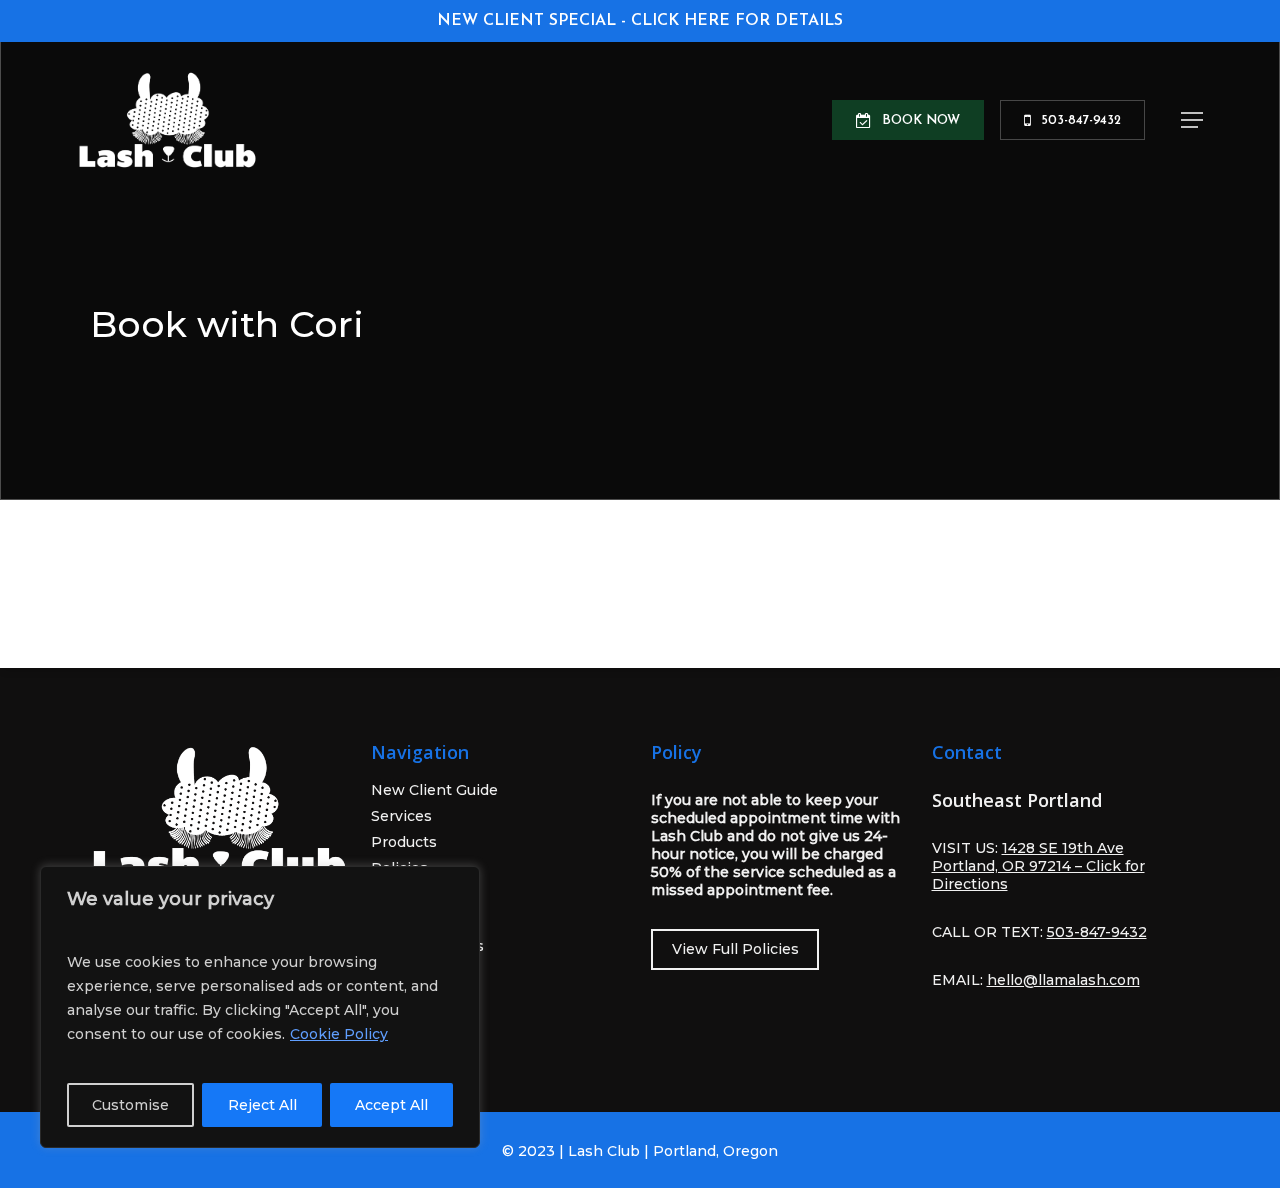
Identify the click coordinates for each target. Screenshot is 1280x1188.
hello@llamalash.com (1063, 980)
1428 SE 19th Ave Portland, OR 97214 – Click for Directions (1038, 866)
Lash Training (420, 894)
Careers (399, 972)
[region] (260, 1007)
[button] (1192, 120)
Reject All (262, 1105)
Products (404, 842)
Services (401, 816)
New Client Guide (434, 790)
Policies (399, 868)
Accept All (391, 1105)
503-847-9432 (421, 1024)
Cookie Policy (339, 1034)
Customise (130, 1105)
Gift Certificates (427, 946)
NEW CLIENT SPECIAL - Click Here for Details (640, 21)
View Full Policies (735, 949)
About (393, 920)
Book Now (409, 998)
